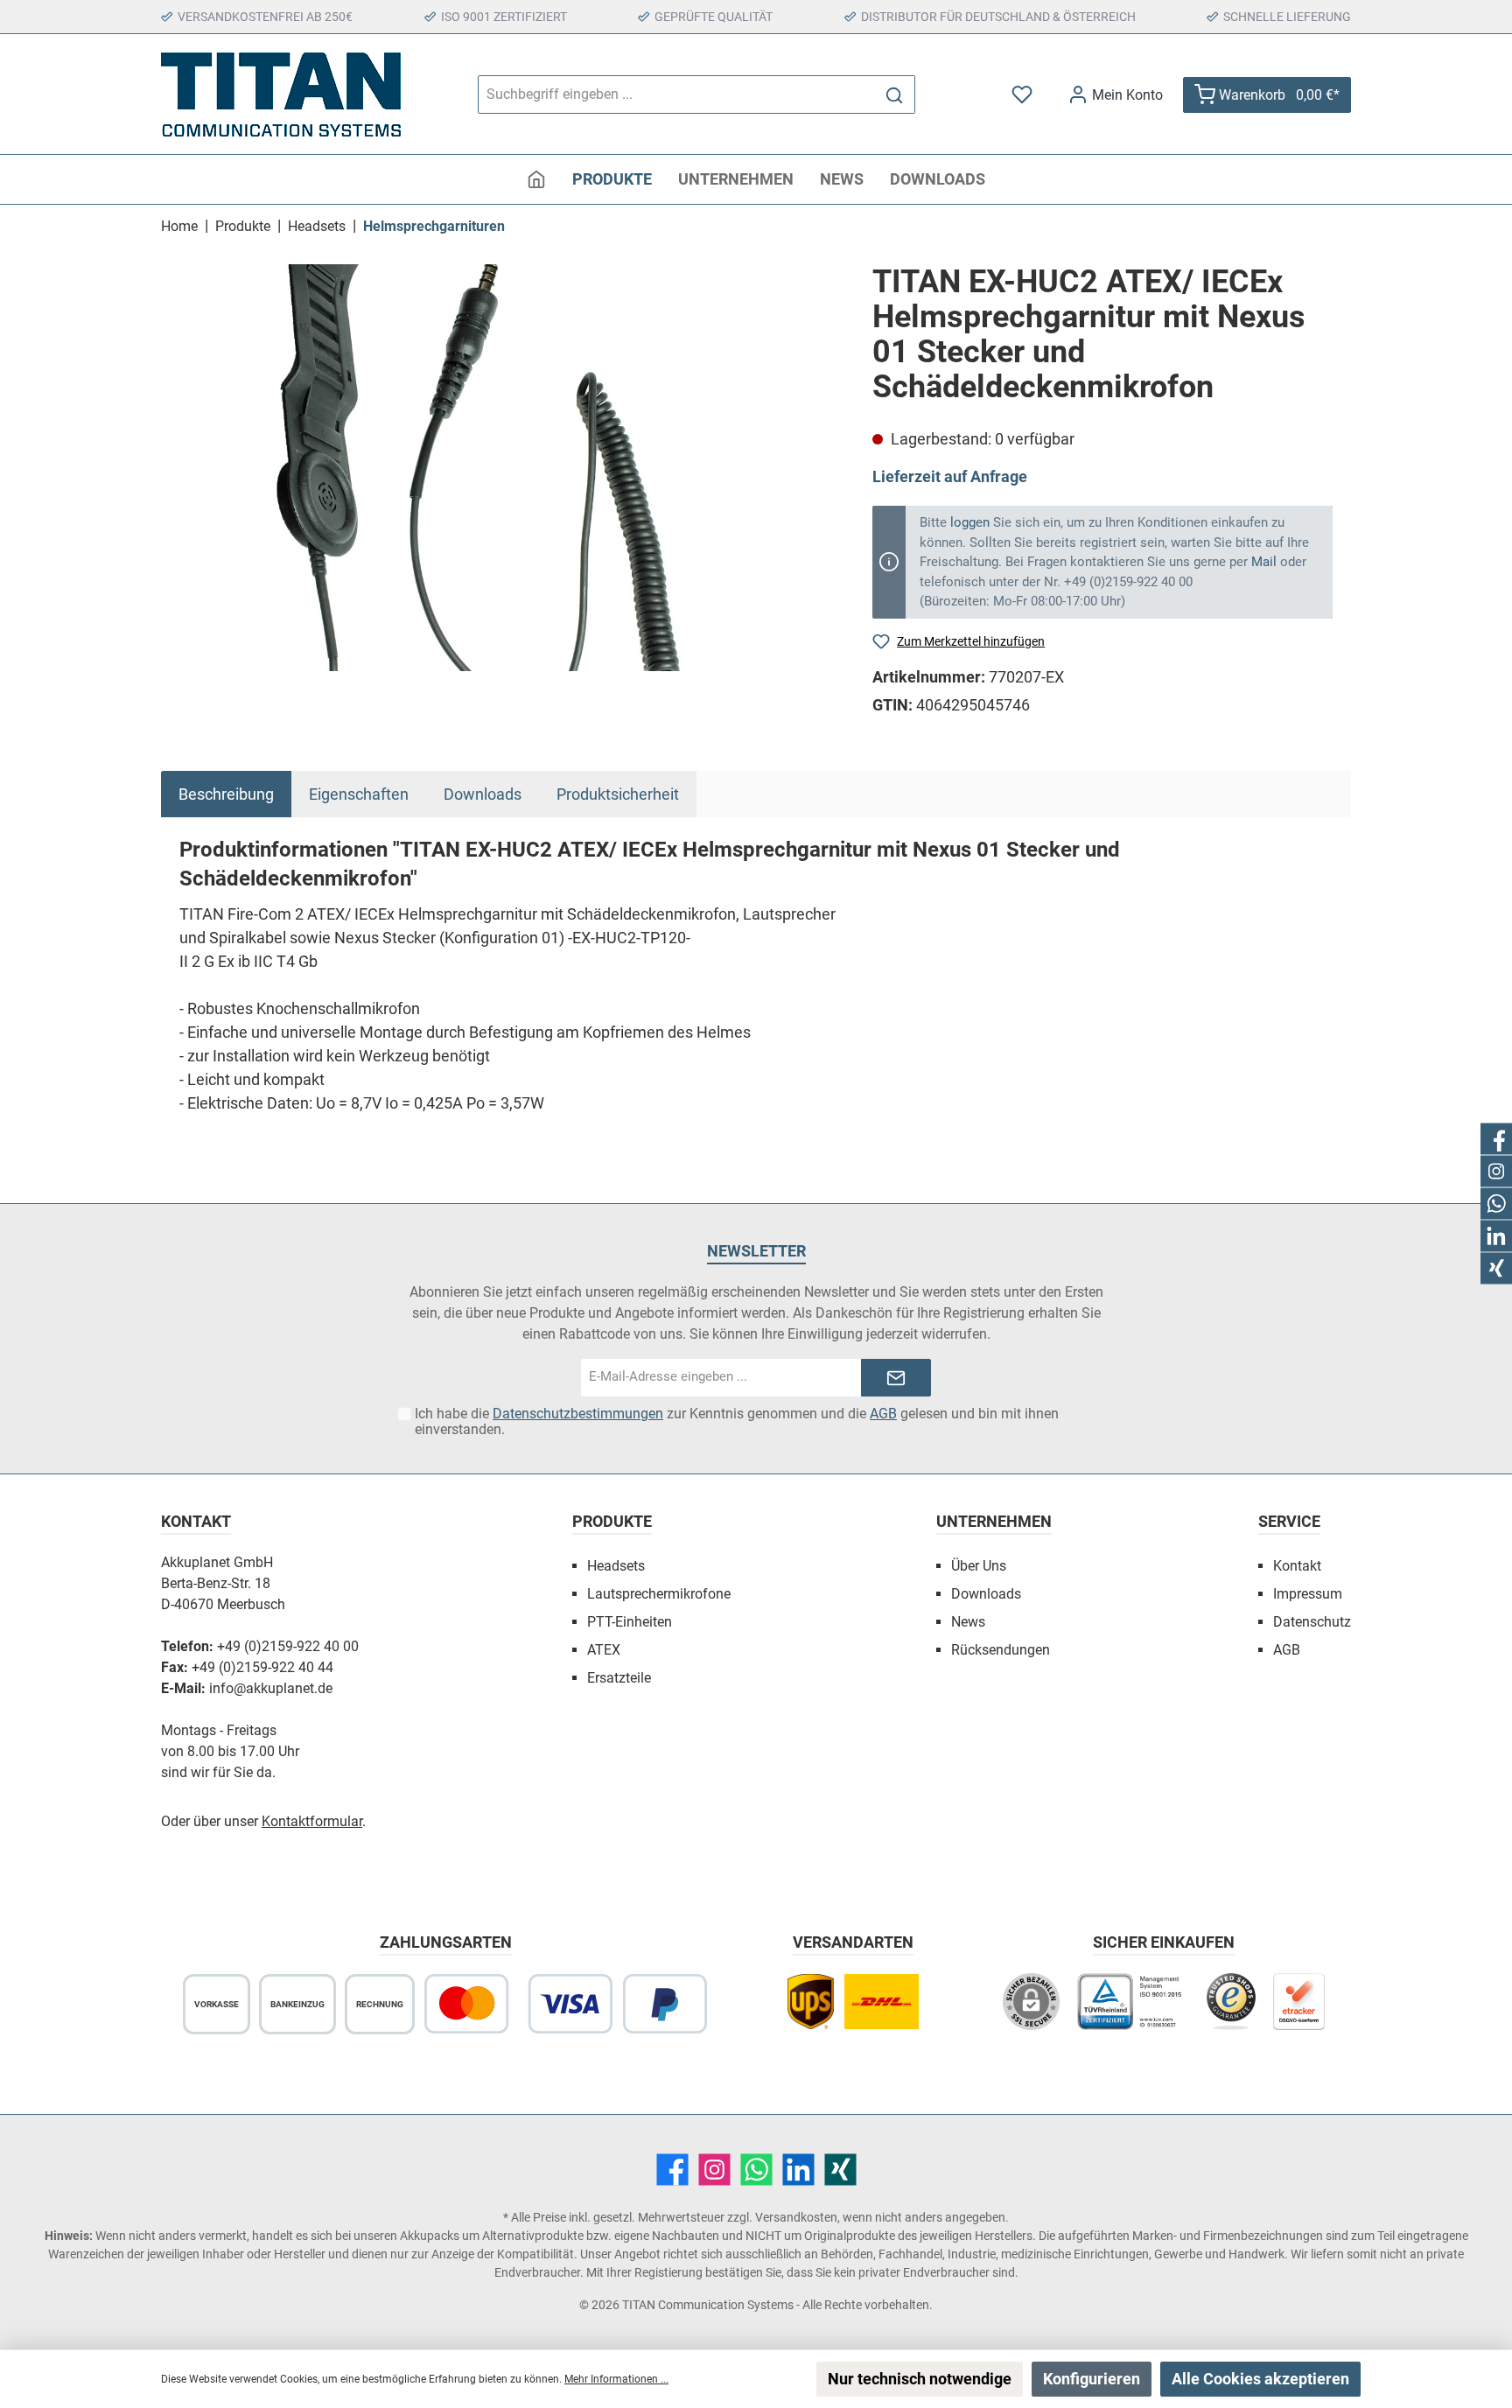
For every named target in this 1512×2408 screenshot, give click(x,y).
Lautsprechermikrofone (659, 1594)
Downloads (986, 1594)
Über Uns (979, 1566)
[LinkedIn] (798, 2170)
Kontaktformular (312, 1821)
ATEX (604, 1650)
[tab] (226, 794)
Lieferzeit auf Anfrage (950, 476)
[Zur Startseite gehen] (281, 94)
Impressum (1308, 1594)
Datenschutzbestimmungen (578, 1414)
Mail (1264, 562)
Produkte (612, 1521)
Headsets (616, 1566)
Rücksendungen (1001, 1650)
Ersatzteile (619, 1678)
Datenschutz (1312, 1622)
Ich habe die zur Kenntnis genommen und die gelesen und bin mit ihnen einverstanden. (737, 1422)
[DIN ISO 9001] (1133, 2010)
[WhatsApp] (756, 2170)
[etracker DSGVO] (1299, 2010)
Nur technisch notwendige (920, 2379)
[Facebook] (672, 2170)
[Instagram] (714, 2170)
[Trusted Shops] (1231, 2010)
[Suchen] (895, 94)
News (968, 1622)
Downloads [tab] (483, 794)
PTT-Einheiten (630, 1622)
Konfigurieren (1092, 2379)
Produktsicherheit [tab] (618, 794)
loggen (970, 522)
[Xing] (840, 2170)
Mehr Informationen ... (616, 2379)
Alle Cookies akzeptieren (1260, 2379)
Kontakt (1297, 1566)
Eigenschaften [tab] (359, 794)
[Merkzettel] (1024, 95)
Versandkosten (796, 2217)
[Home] (536, 179)
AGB (883, 1414)
